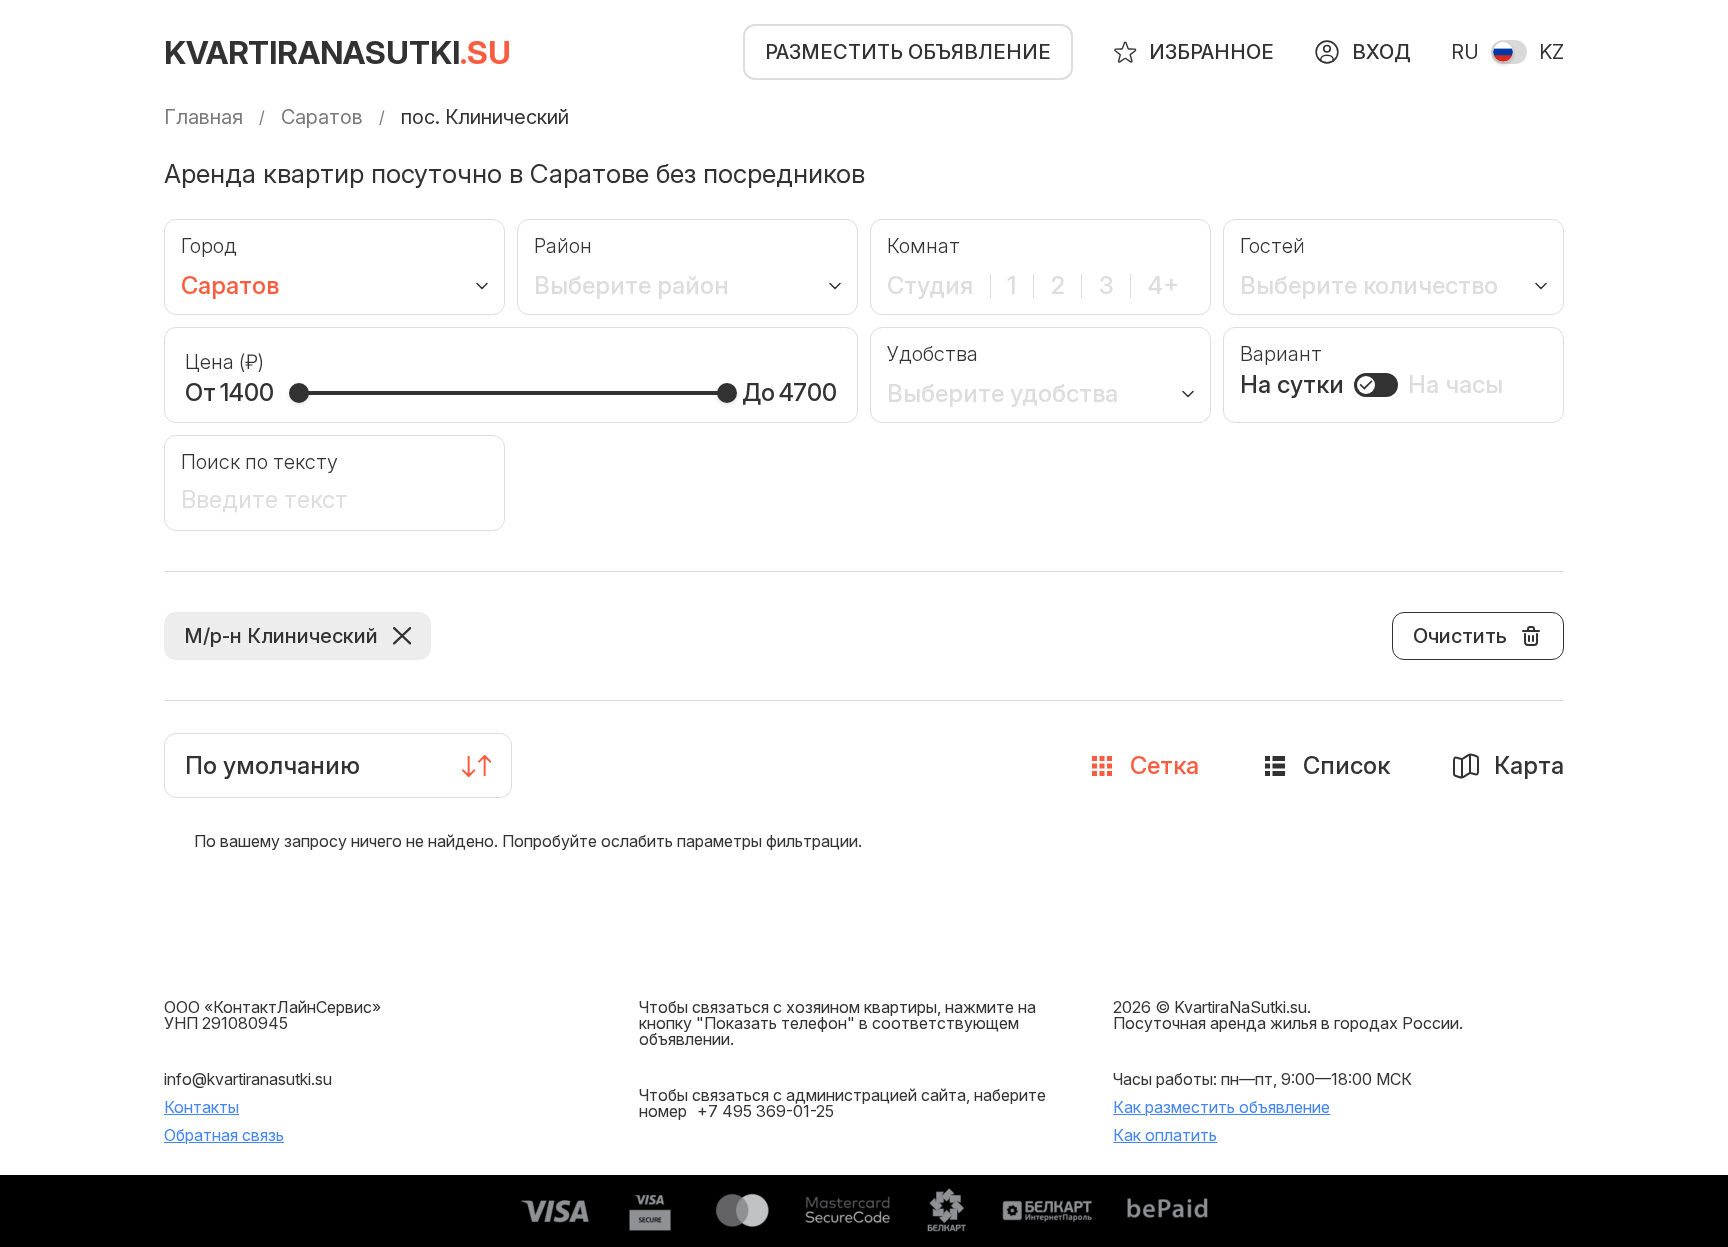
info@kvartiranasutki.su (248, 1079)
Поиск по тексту (259, 462)
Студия (930, 286)
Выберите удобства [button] (1002, 394)
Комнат (923, 246)
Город (209, 246)
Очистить (1460, 636)
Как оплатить (1165, 1135)
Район (563, 246)
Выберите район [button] (631, 286)
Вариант (1281, 354)
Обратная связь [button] (224, 1135)
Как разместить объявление (1221, 1107)
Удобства (932, 354)
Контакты (201, 1107)
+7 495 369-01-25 (765, 1111)
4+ (1163, 286)
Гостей (1272, 246)
